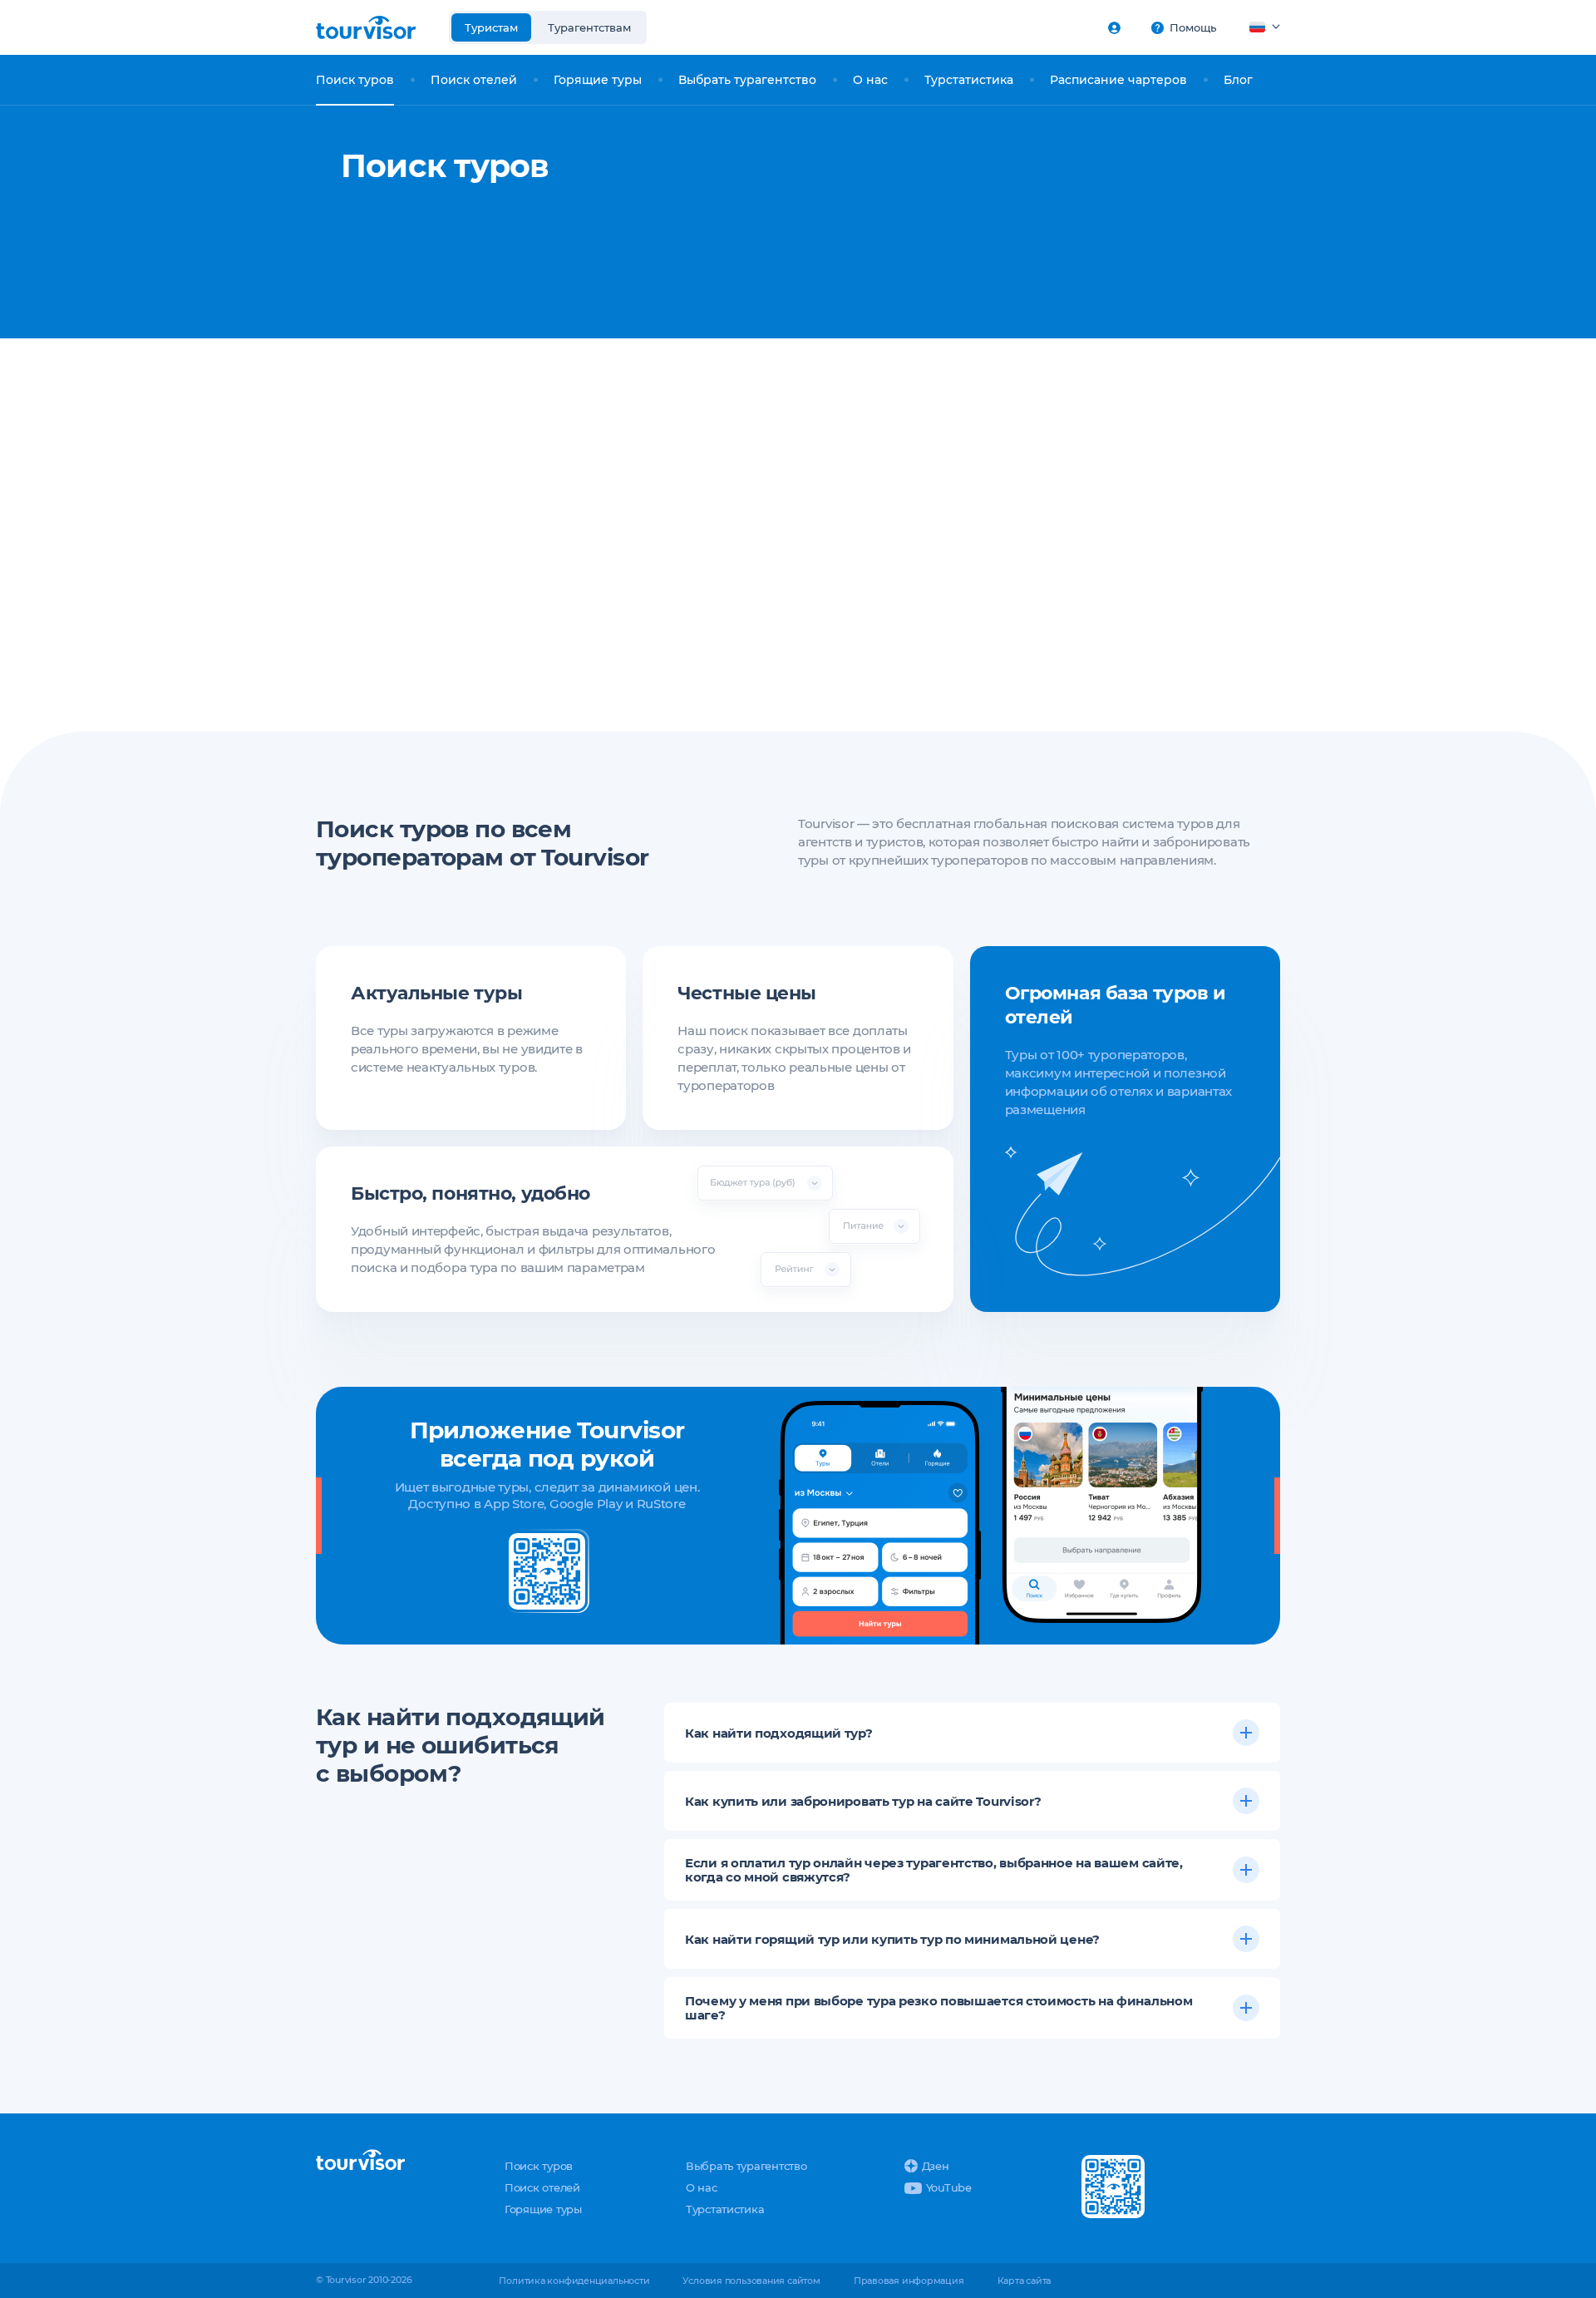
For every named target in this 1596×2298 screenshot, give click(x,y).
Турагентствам (589, 27)
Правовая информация (909, 2281)
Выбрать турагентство (747, 80)
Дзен (936, 2166)
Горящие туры (598, 80)
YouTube (949, 2187)
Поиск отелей (474, 80)
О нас (870, 80)
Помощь (1193, 27)
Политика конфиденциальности (574, 2281)
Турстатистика (969, 80)
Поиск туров (355, 80)
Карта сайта (1025, 2281)
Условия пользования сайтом (751, 2281)
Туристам (491, 27)
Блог (1238, 80)
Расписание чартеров (1118, 80)
